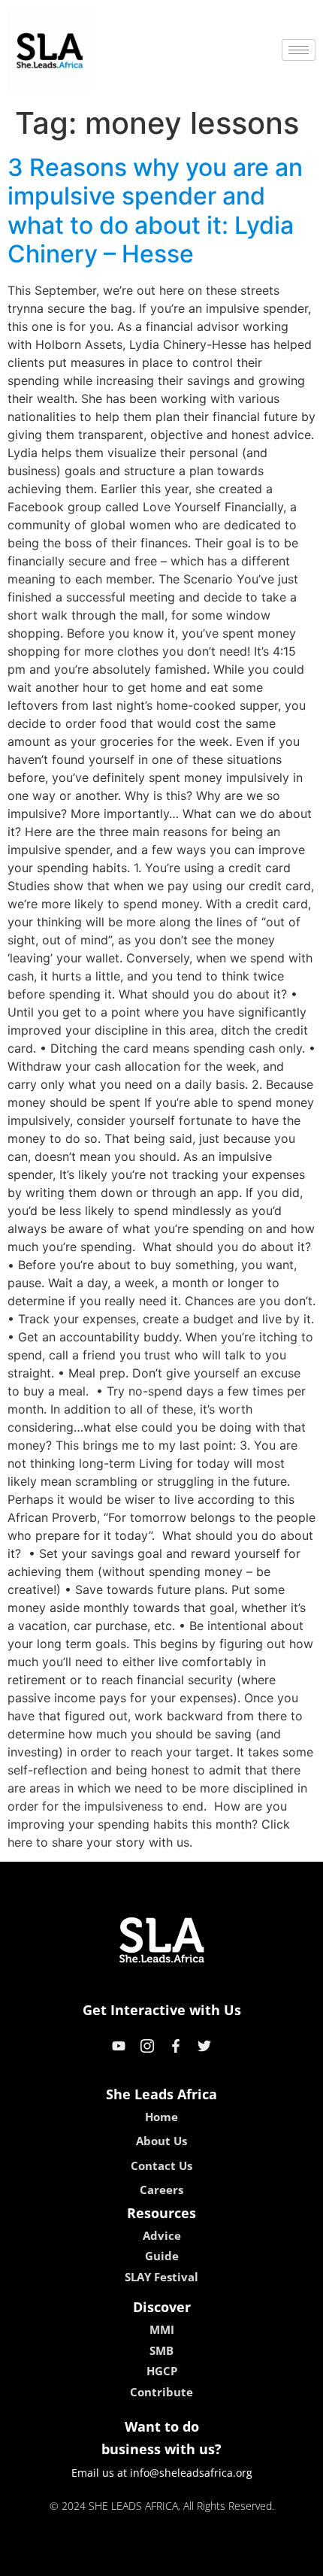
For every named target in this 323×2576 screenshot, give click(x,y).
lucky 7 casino (201, 2559)
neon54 (267, 2559)
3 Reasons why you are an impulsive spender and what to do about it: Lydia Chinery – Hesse (155, 211)
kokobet (59, 2559)
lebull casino (122, 2559)
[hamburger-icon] (299, 50)
